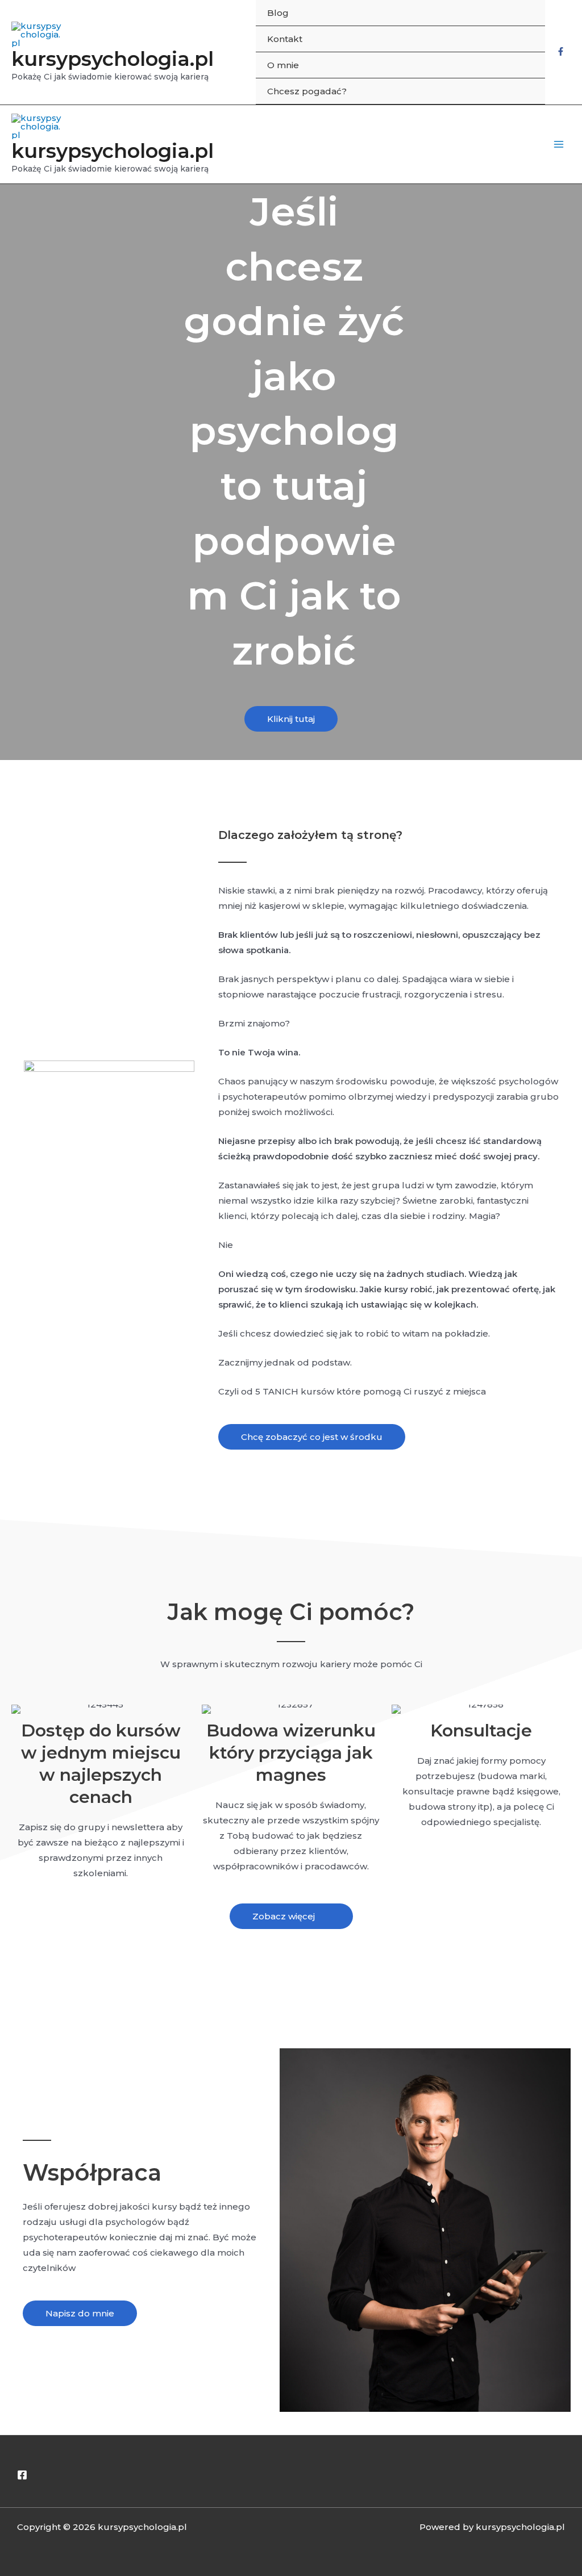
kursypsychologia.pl (113, 59)
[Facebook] (22, 2475)
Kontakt (285, 39)
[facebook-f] (561, 53)
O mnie (283, 65)
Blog (278, 13)
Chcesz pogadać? (307, 91)
